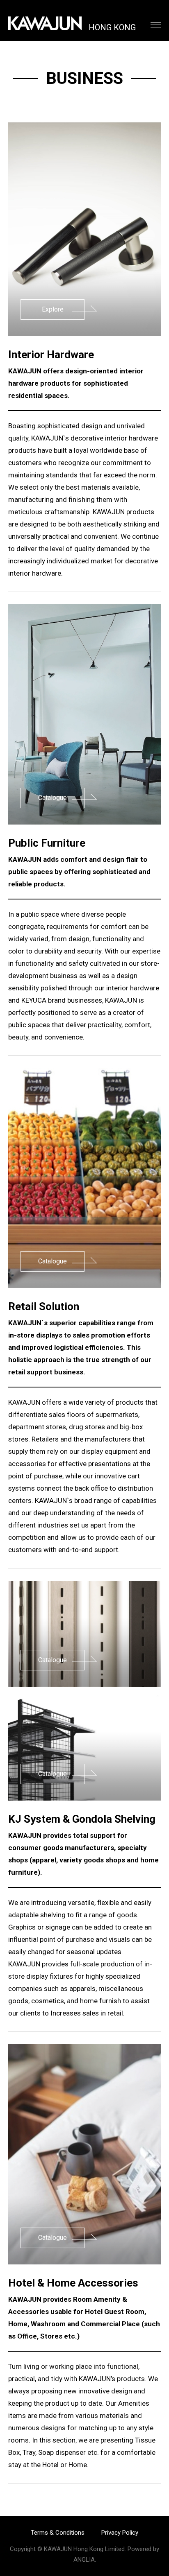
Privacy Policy (120, 2533)
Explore (53, 309)
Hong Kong (112, 26)
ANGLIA (84, 2560)
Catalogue (53, 798)
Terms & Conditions (58, 2533)
